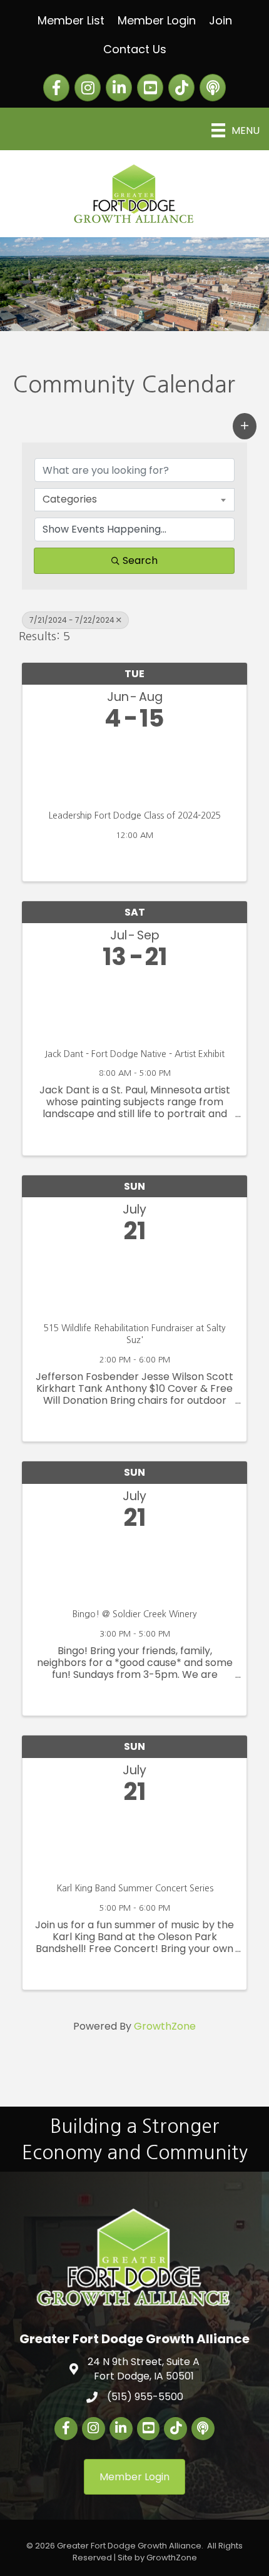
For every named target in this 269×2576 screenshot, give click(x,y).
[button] (245, 426)
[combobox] (134, 499)
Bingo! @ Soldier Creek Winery (135, 1614)
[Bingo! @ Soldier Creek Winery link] (134, 1566)
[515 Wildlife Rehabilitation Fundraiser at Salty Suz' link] (134, 1280)
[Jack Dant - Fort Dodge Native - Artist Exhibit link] (134, 1006)
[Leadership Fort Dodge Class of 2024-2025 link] (134, 768)
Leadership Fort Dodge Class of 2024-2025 (135, 815)
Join (221, 20)
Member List (71, 20)
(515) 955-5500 (145, 2397)
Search (140, 560)
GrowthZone (165, 2026)
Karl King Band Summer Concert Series (135, 1888)
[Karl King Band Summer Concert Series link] (134, 1840)
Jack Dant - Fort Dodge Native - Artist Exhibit (134, 1054)
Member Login (157, 20)
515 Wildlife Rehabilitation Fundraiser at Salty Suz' (135, 1334)
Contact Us (135, 49)
